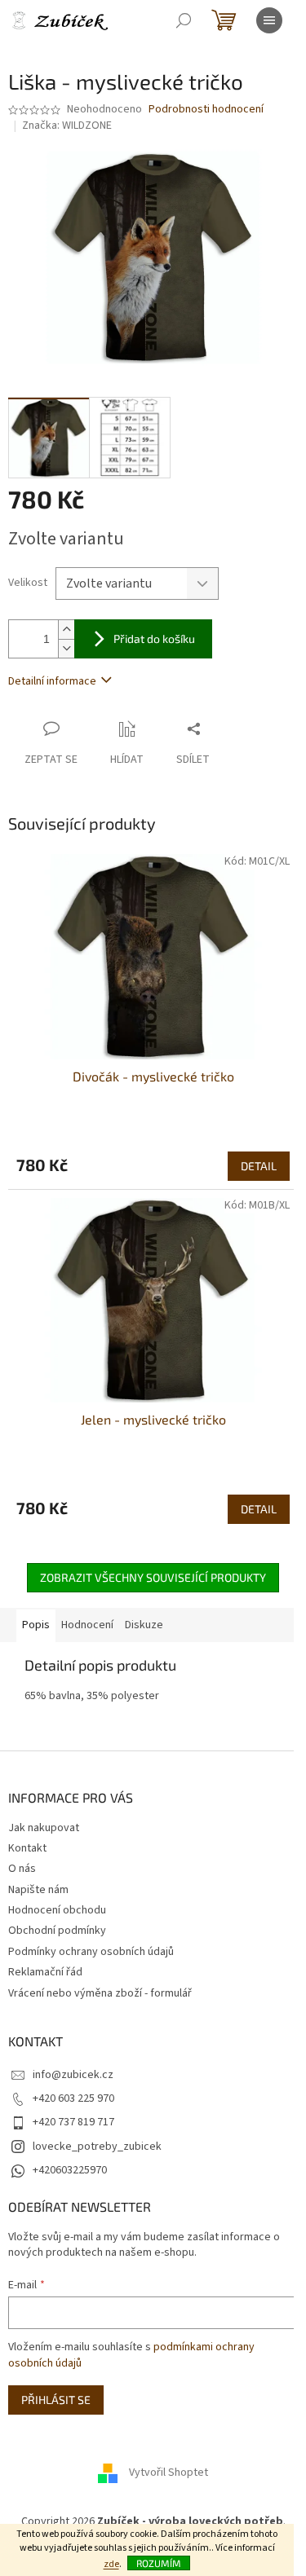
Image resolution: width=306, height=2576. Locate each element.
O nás (22, 1869)
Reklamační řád (45, 1972)
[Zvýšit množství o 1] (66, 630)
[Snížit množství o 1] (66, 648)
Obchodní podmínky (57, 1931)
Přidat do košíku (154, 638)
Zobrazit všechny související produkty (153, 1577)
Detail (259, 1166)
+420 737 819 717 (73, 2122)
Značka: (67, 125)
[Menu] (269, 20)
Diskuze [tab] (144, 1625)
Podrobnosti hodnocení (206, 110)
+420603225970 (70, 2170)
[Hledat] (184, 20)
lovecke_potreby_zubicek (97, 2147)
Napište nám (38, 1890)
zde (111, 2564)
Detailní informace (52, 681)
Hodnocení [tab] (87, 1625)
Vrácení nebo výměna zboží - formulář (100, 1993)
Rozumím (159, 2563)
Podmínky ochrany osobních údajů (91, 1952)
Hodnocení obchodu (57, 1910)
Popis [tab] (36, 1625)
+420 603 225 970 (73, 2098)
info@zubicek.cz (73, 2075)
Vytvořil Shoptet (169, 2473)
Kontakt (27, 1848)
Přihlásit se (56, 2400)
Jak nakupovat (44, 1828)
